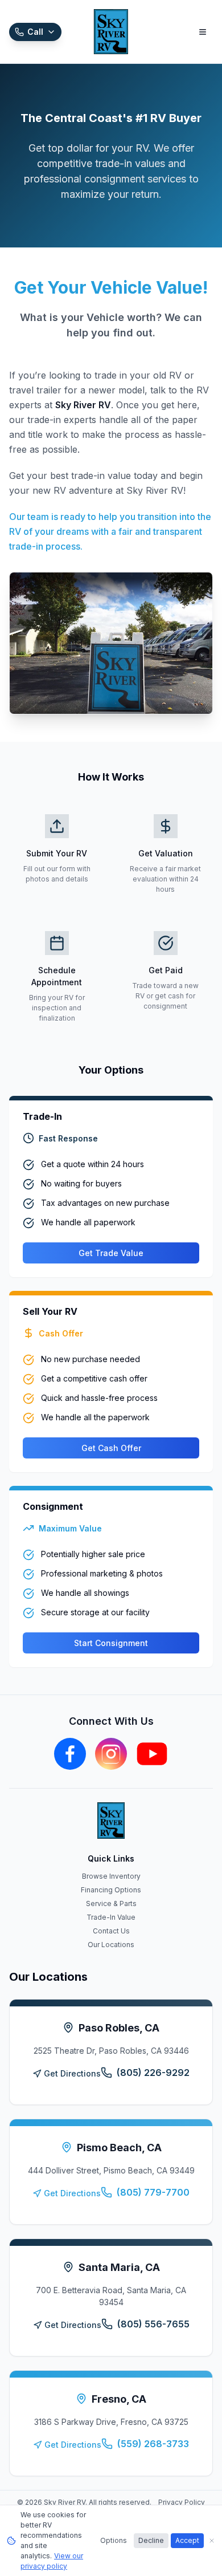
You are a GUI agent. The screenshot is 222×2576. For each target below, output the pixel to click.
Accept (187, 2540)
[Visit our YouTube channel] (152, 1754)
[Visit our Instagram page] (111, 1754)
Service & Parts (111, 1903)
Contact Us (111, 1931)
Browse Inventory (111, 1876)
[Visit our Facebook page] (70, 1754)
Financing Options (111, 1890)
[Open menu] (203, 32)
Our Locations (111, 1945)
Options (114, 2540)
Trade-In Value (111, 1917)
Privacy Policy (182, 2502)
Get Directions (72, 2073)
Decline (151, 2540)
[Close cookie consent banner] (212, 2541)
